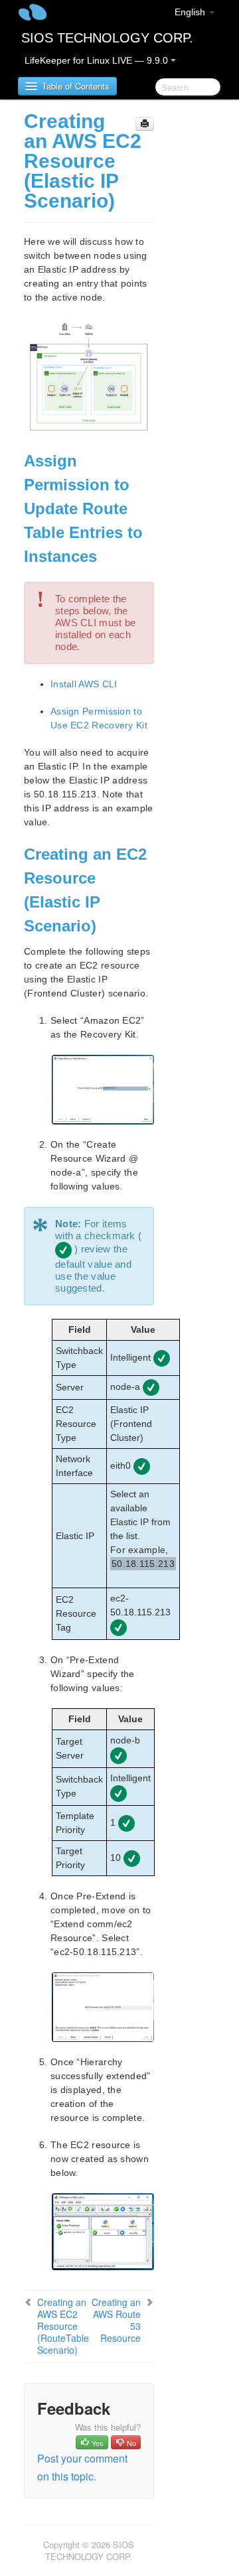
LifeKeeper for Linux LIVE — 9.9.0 (98, 60)
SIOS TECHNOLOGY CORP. (107, 38)
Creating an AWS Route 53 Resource (116, 2320)
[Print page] (145, 124)
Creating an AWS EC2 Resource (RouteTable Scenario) (63, 2326)
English (191, 12)
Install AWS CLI (84, 684)
